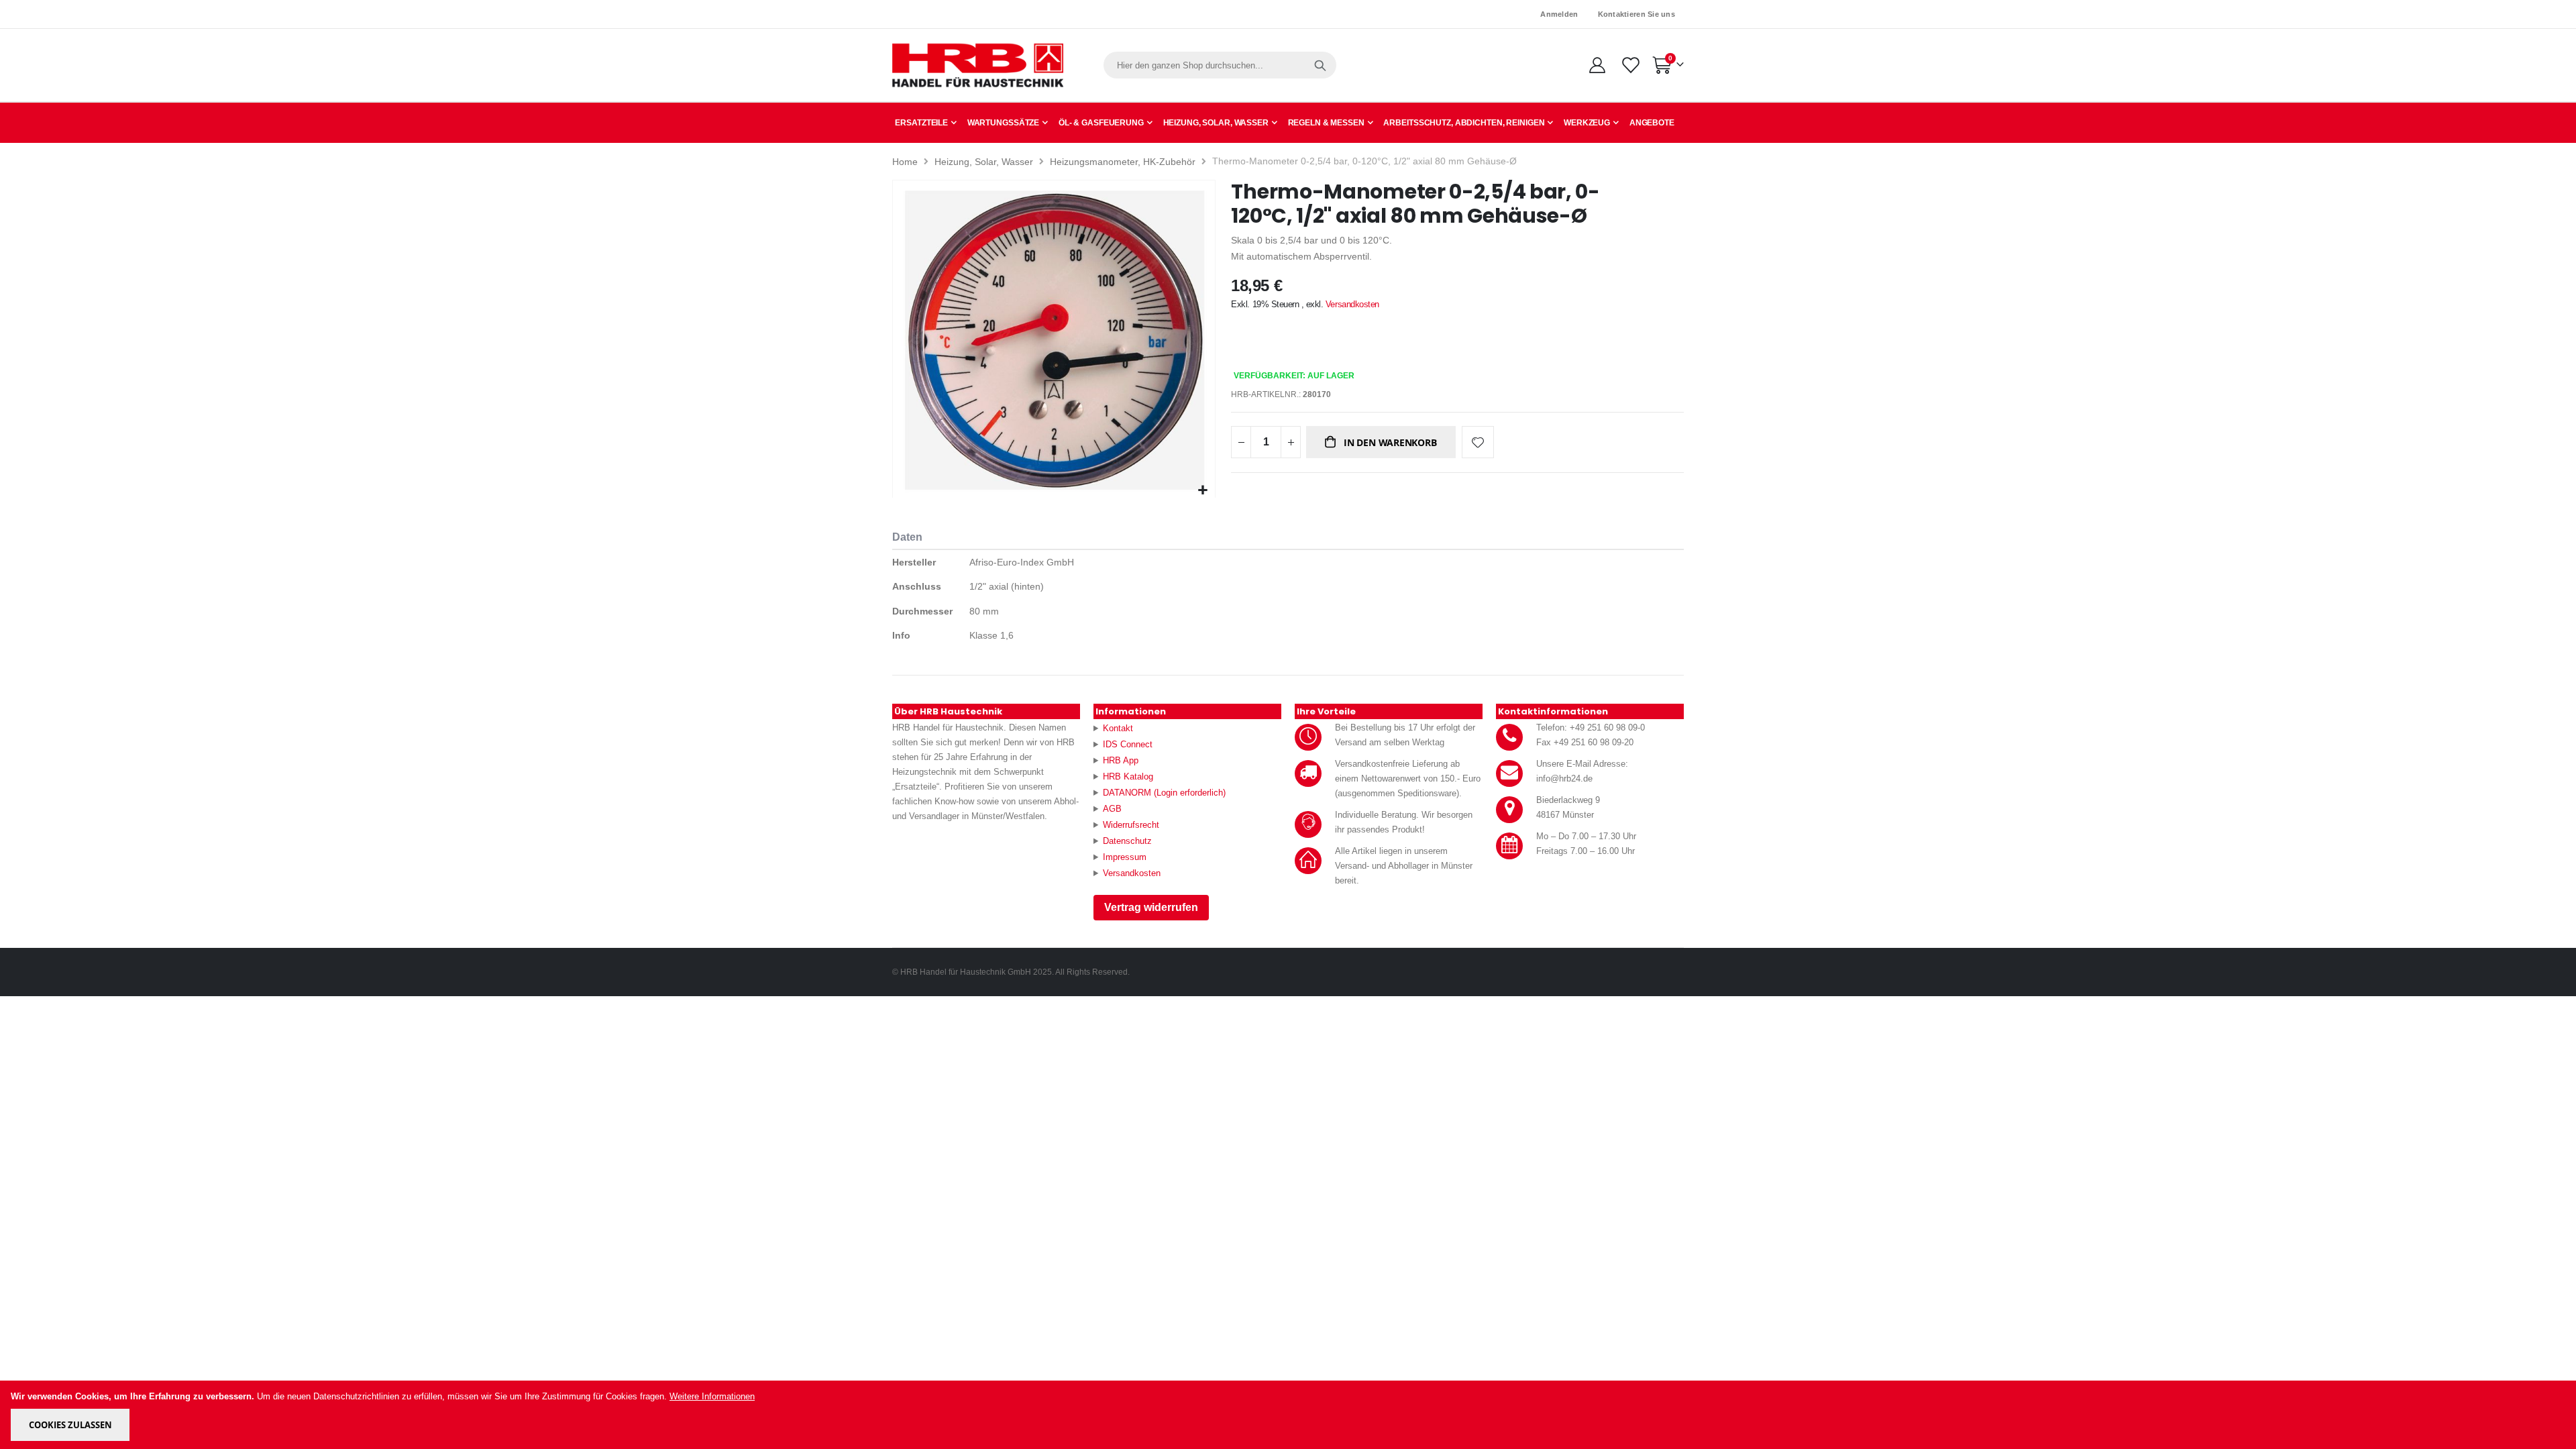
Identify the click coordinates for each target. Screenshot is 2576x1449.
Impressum (1125, 857)
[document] (1289, 1415)
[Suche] (1320, 65)
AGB (1112, 809)
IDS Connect (1128, 744)
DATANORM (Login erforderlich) (1164, 793)
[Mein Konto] (1597, 65)
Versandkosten (1352, 304)
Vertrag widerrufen (1151, 907)
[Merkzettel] (1630, 65)
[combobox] (1220, 65)
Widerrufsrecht (1131, 825)
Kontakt (1118, 728)
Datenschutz (1127, 841)
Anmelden (1559, 14)
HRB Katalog (1128, 776)
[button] (1203, 491)
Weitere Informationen (712, 1396)
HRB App (1121, 760)
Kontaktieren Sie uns (1637, 14)
